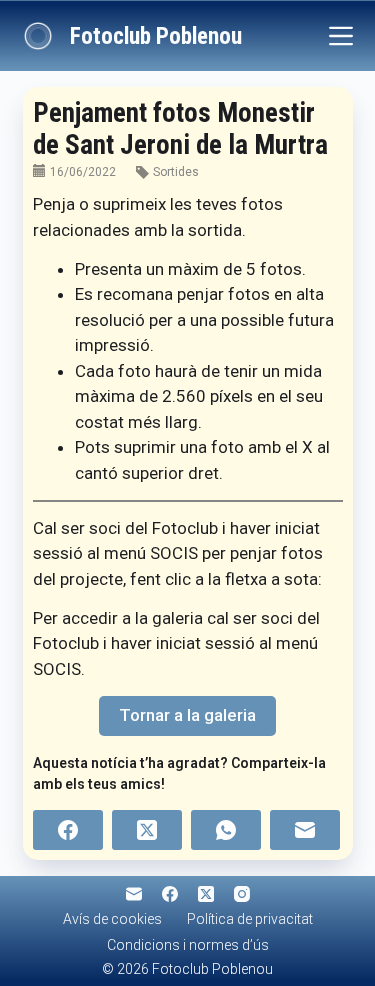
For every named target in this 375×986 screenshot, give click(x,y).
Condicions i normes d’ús (188, 945)
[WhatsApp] (226, 830)
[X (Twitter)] (147, 830)
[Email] (305, 830)
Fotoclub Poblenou (156, 36)
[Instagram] (242, 894)
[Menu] (341, 36)
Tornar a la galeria (187, 715)
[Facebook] (68, 830)
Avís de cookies (112, 919)
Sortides (176, 172)
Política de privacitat (250, 919)
